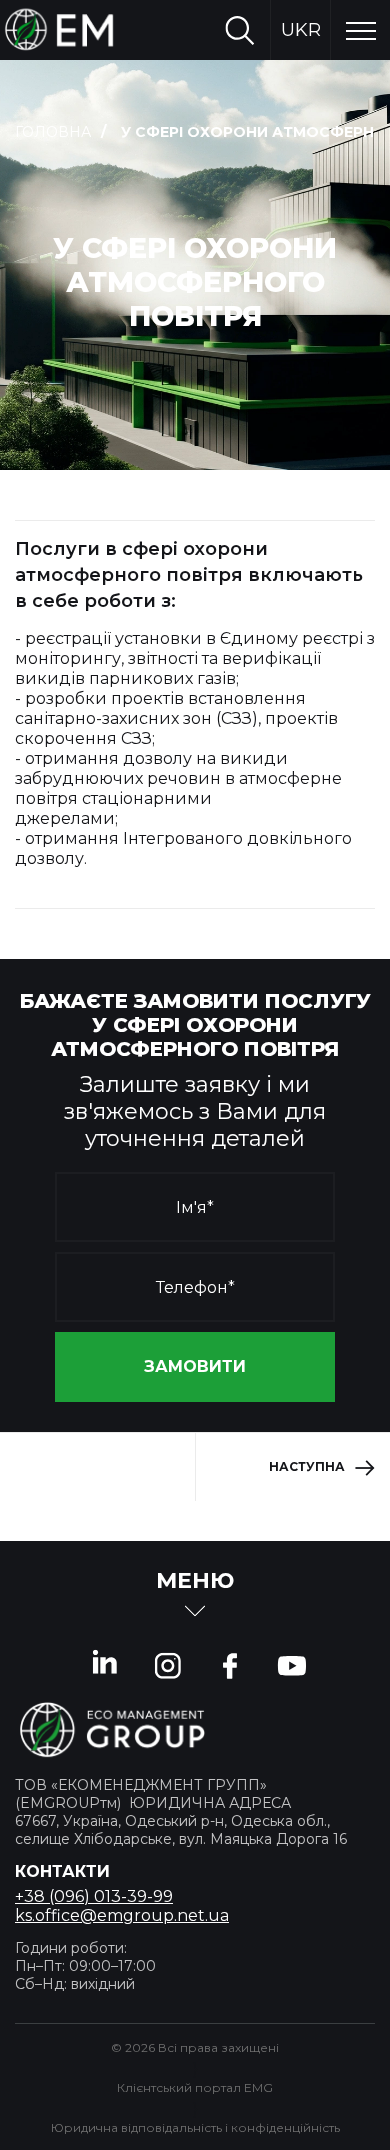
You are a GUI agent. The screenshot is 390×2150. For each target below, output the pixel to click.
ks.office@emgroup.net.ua (122, 1915)
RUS (301, 90)
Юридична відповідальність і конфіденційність (195, 2127)
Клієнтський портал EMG (195, 2087)
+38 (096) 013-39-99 (94, 1896)
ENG (301, 150)
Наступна (307, 1466)
